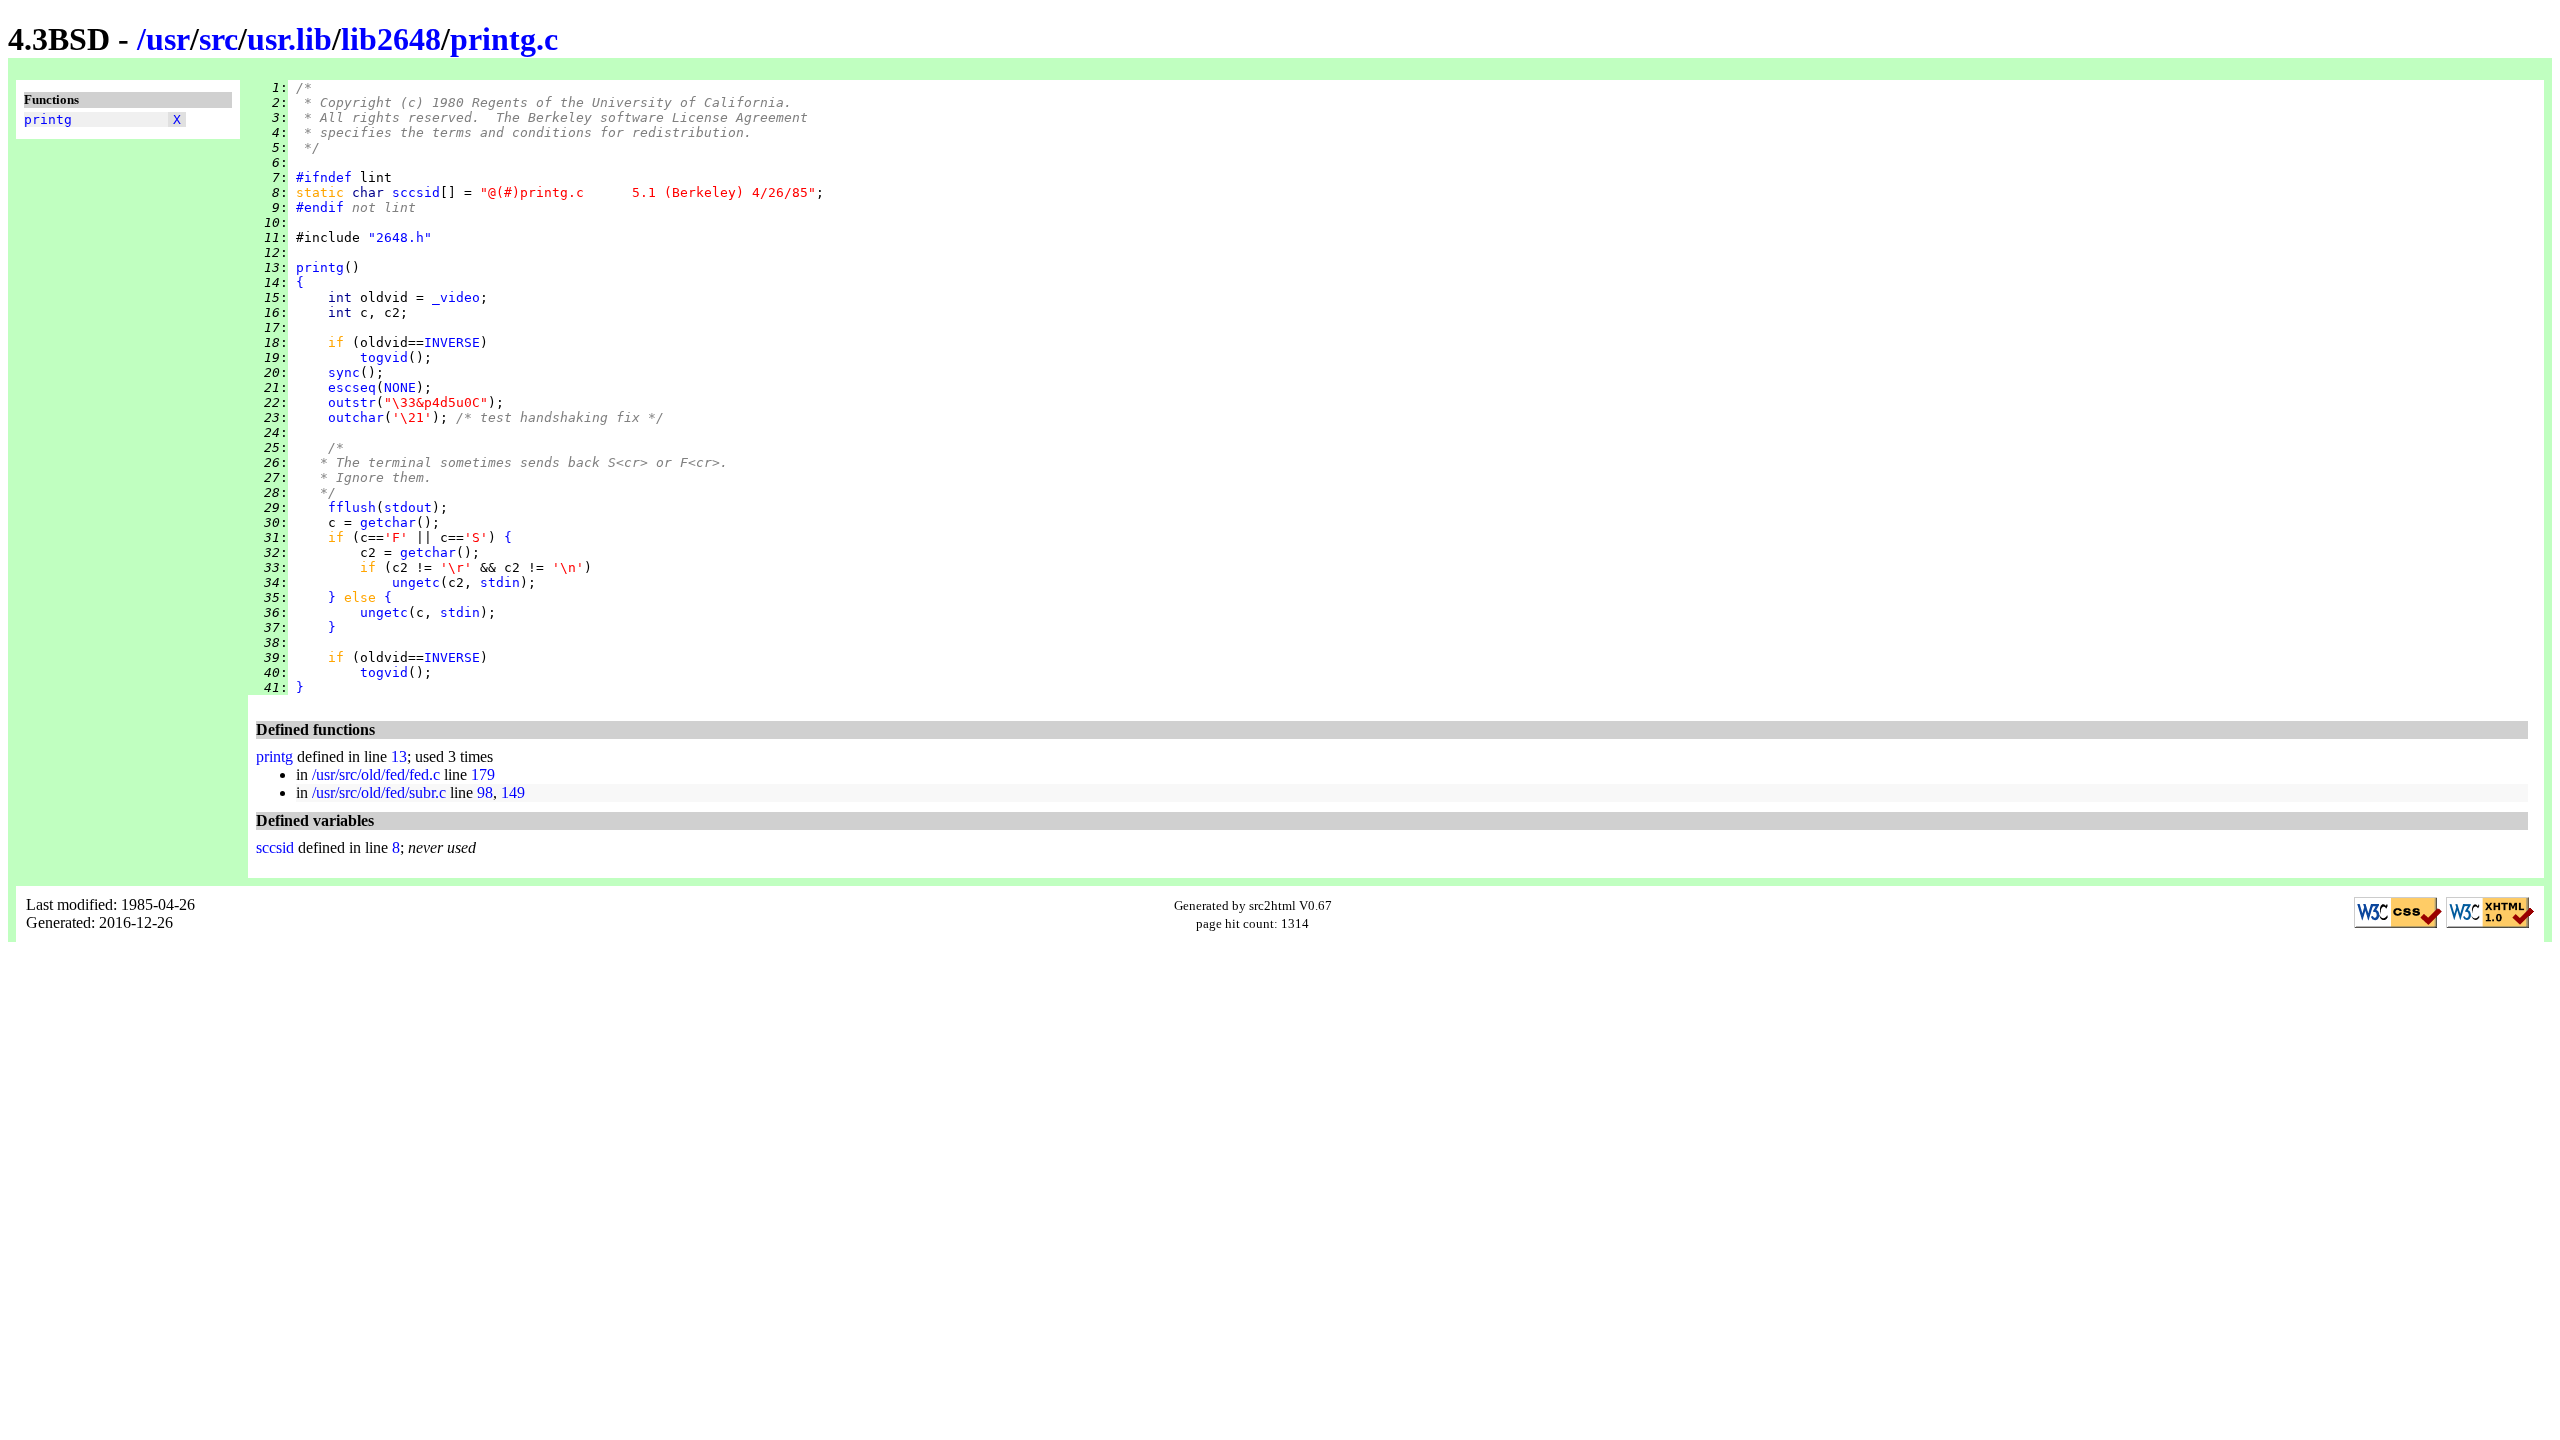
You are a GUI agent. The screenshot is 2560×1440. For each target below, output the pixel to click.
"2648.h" (400, 237)
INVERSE (452, 342)
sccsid (416, 192)
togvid (384, 357)
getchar (388, 522)
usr (168, 39)
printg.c (504, 39)
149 (513, 792)
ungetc (416, 582)
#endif (320, 207)
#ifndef (324, 177)
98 (485, 792)
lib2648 (391, 39)
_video (456, 297)
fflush (352, 507)
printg (48, 119)
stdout (408, 507)
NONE (400, 387)
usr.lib (289, 39)
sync (344, 372)
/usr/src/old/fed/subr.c (379, 792)
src (218, 39)
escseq (352, 387)
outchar (356, 417)
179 (483, 774)
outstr (352, 402)
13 (399, 756)
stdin (500, 582)
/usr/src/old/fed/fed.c (376, 774)
